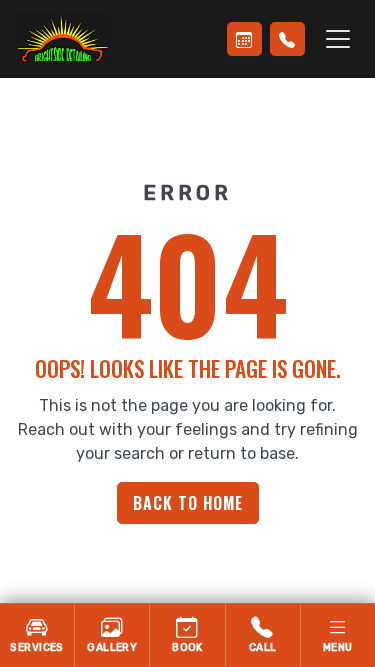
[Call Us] (287, 39)
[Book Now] (244, 39)
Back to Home (188, 503)
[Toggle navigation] (338, 39)
